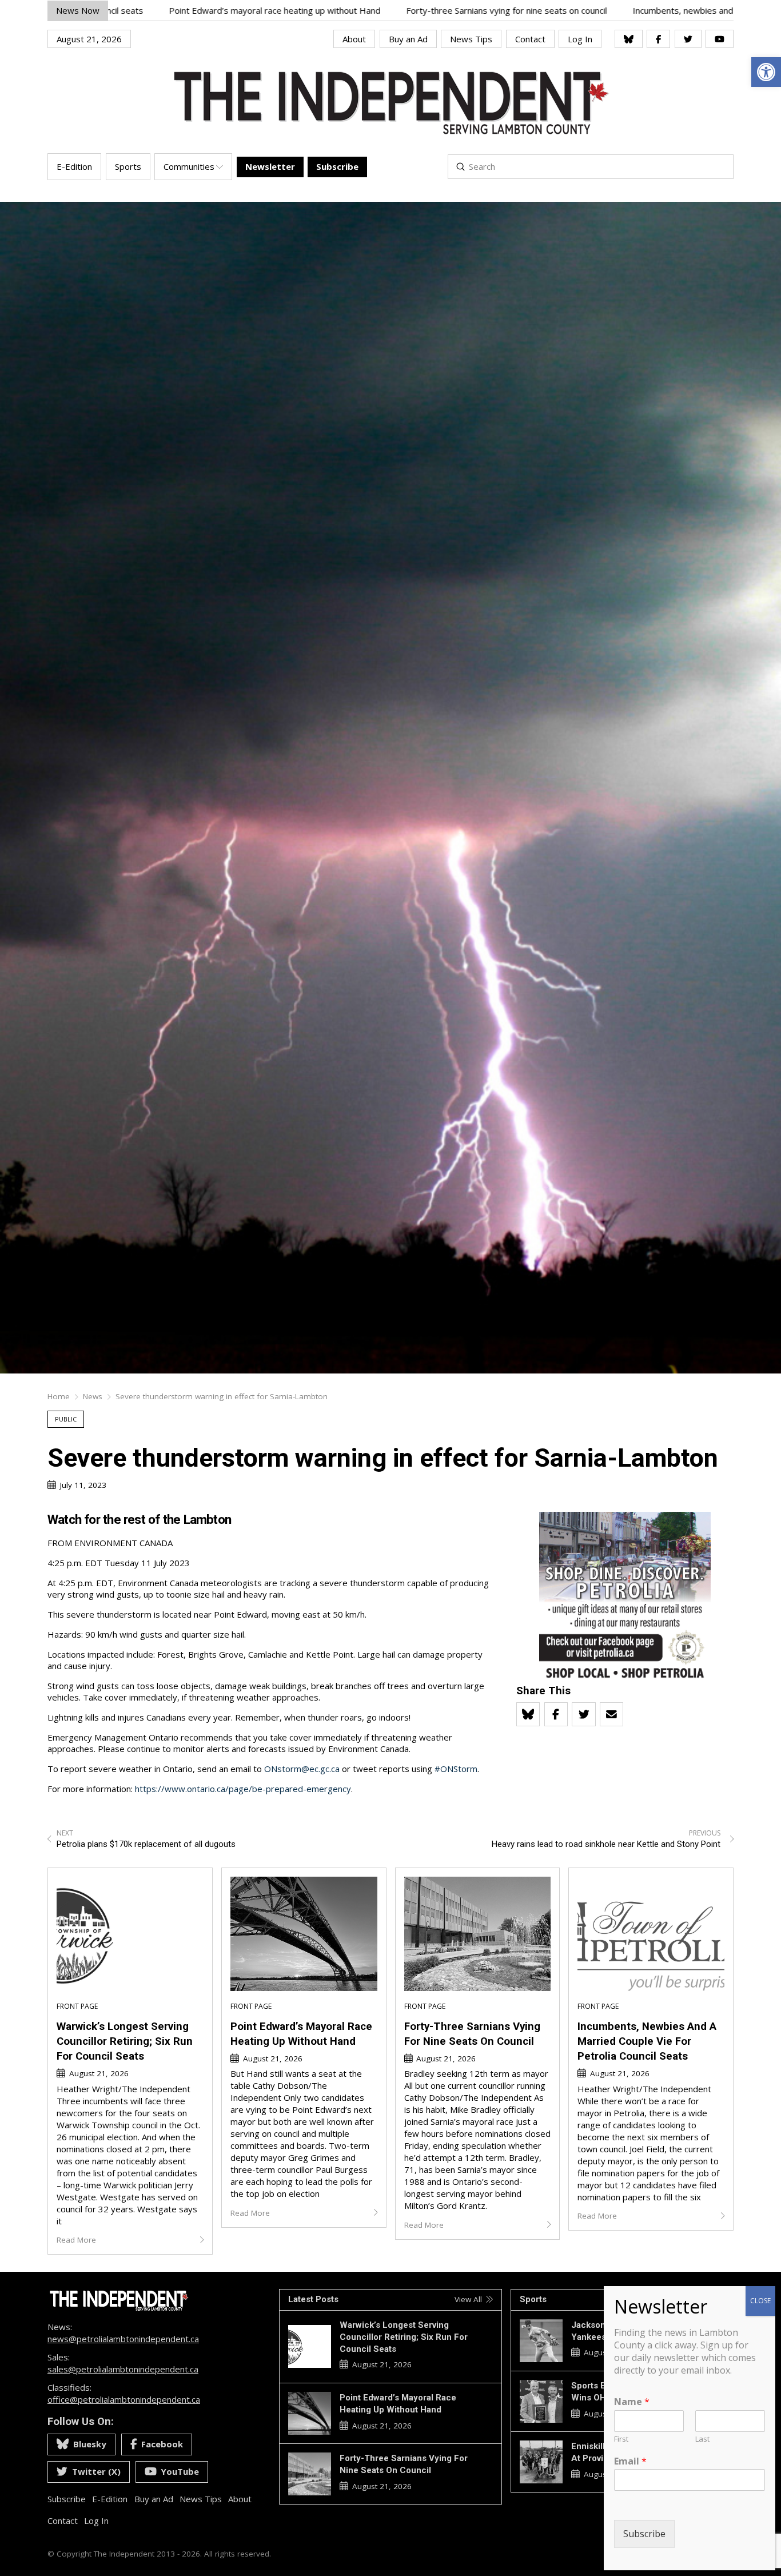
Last (702, 2439)
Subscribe (644, 2534)
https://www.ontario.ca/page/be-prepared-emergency (243, 1789)
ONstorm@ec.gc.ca (302, 1769)
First (621, 2439)
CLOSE (760, 2301)
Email (630, 2461)
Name (632, 2402)
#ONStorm (456, 1769)
